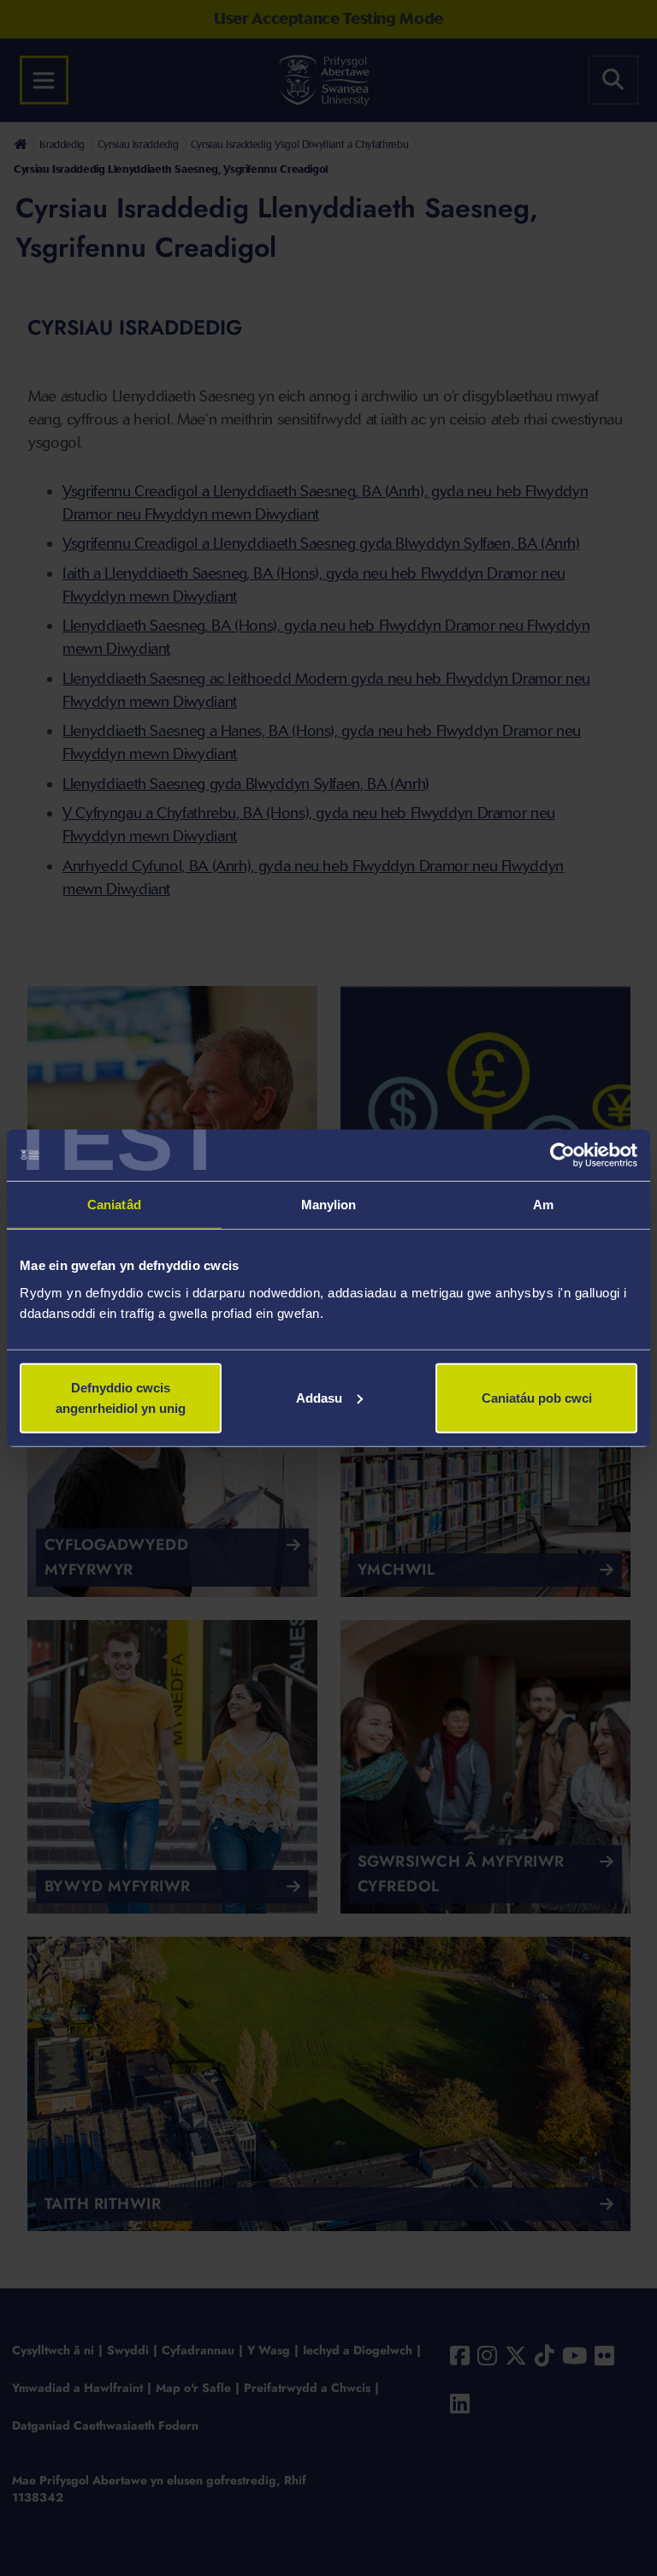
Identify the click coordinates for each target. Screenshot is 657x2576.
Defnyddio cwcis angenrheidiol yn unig (121, 1397)
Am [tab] (543, 1205)
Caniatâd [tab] (114, 1205)
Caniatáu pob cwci (537, 1397)
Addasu (319, 1397)
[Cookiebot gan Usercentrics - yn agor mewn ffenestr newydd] (562, 1155)
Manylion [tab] (329, 1205)
